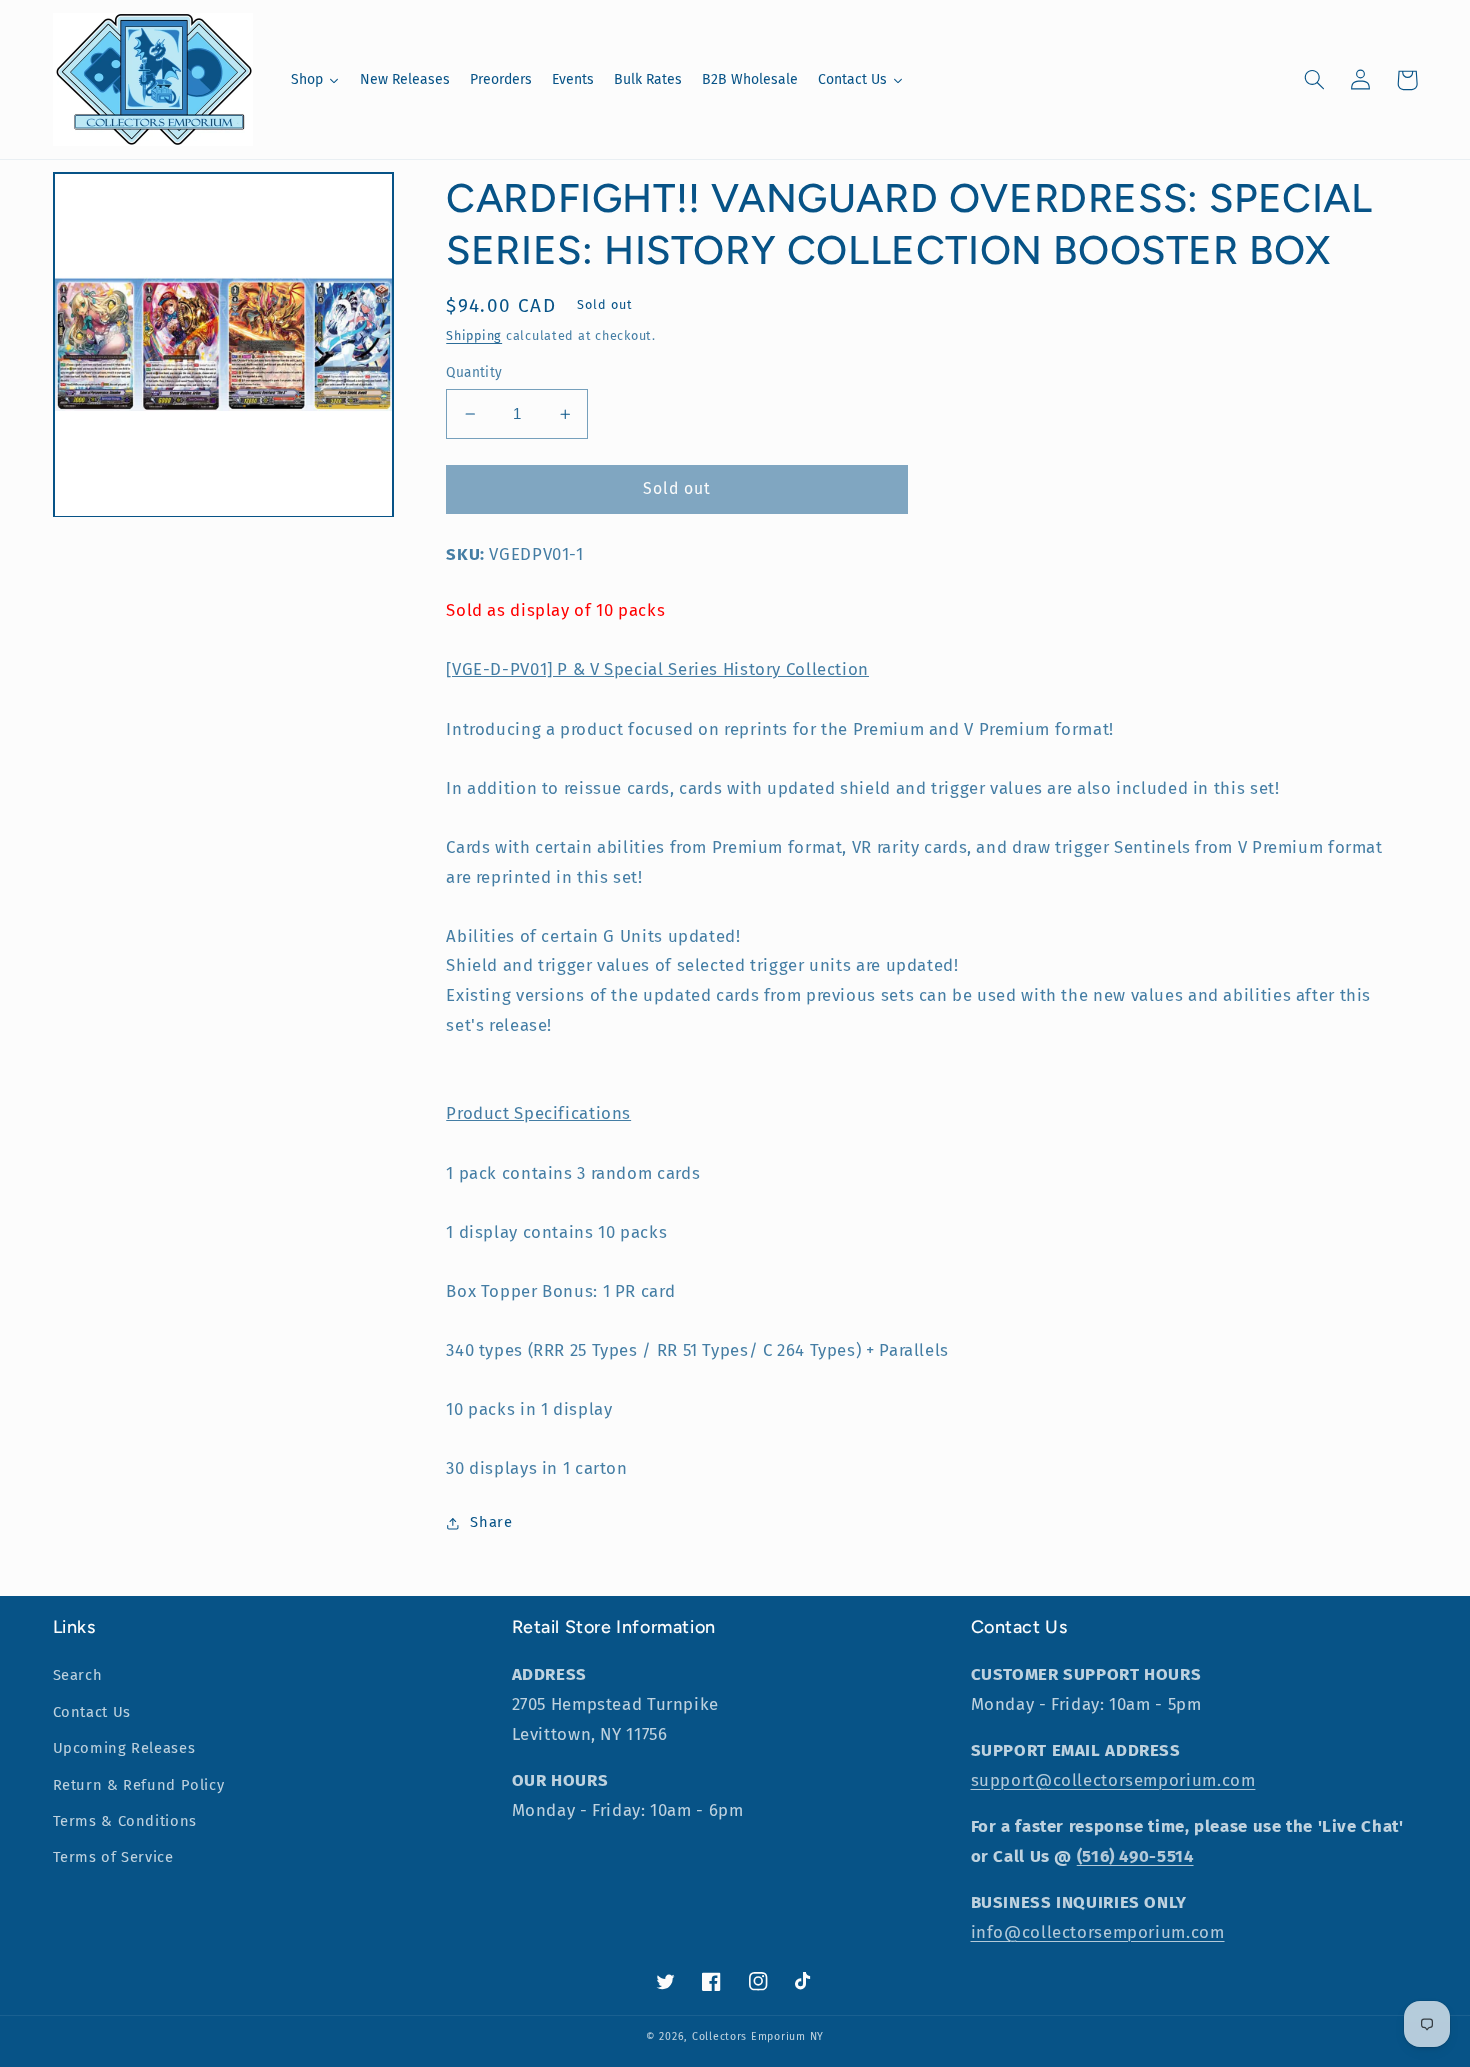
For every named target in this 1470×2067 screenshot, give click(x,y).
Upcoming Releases (124, 1748)
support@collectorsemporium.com (1113, 1780)
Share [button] (491, 1522)
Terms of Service (113, 1857)
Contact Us (92, 1712)
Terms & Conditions (125, 1821)
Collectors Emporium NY (758, 2036)
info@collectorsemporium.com (1098, 1932)
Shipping (474, 335)
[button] (1315, 80)
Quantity (474, 372)
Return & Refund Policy (139, 1785)
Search (78, 1675)
